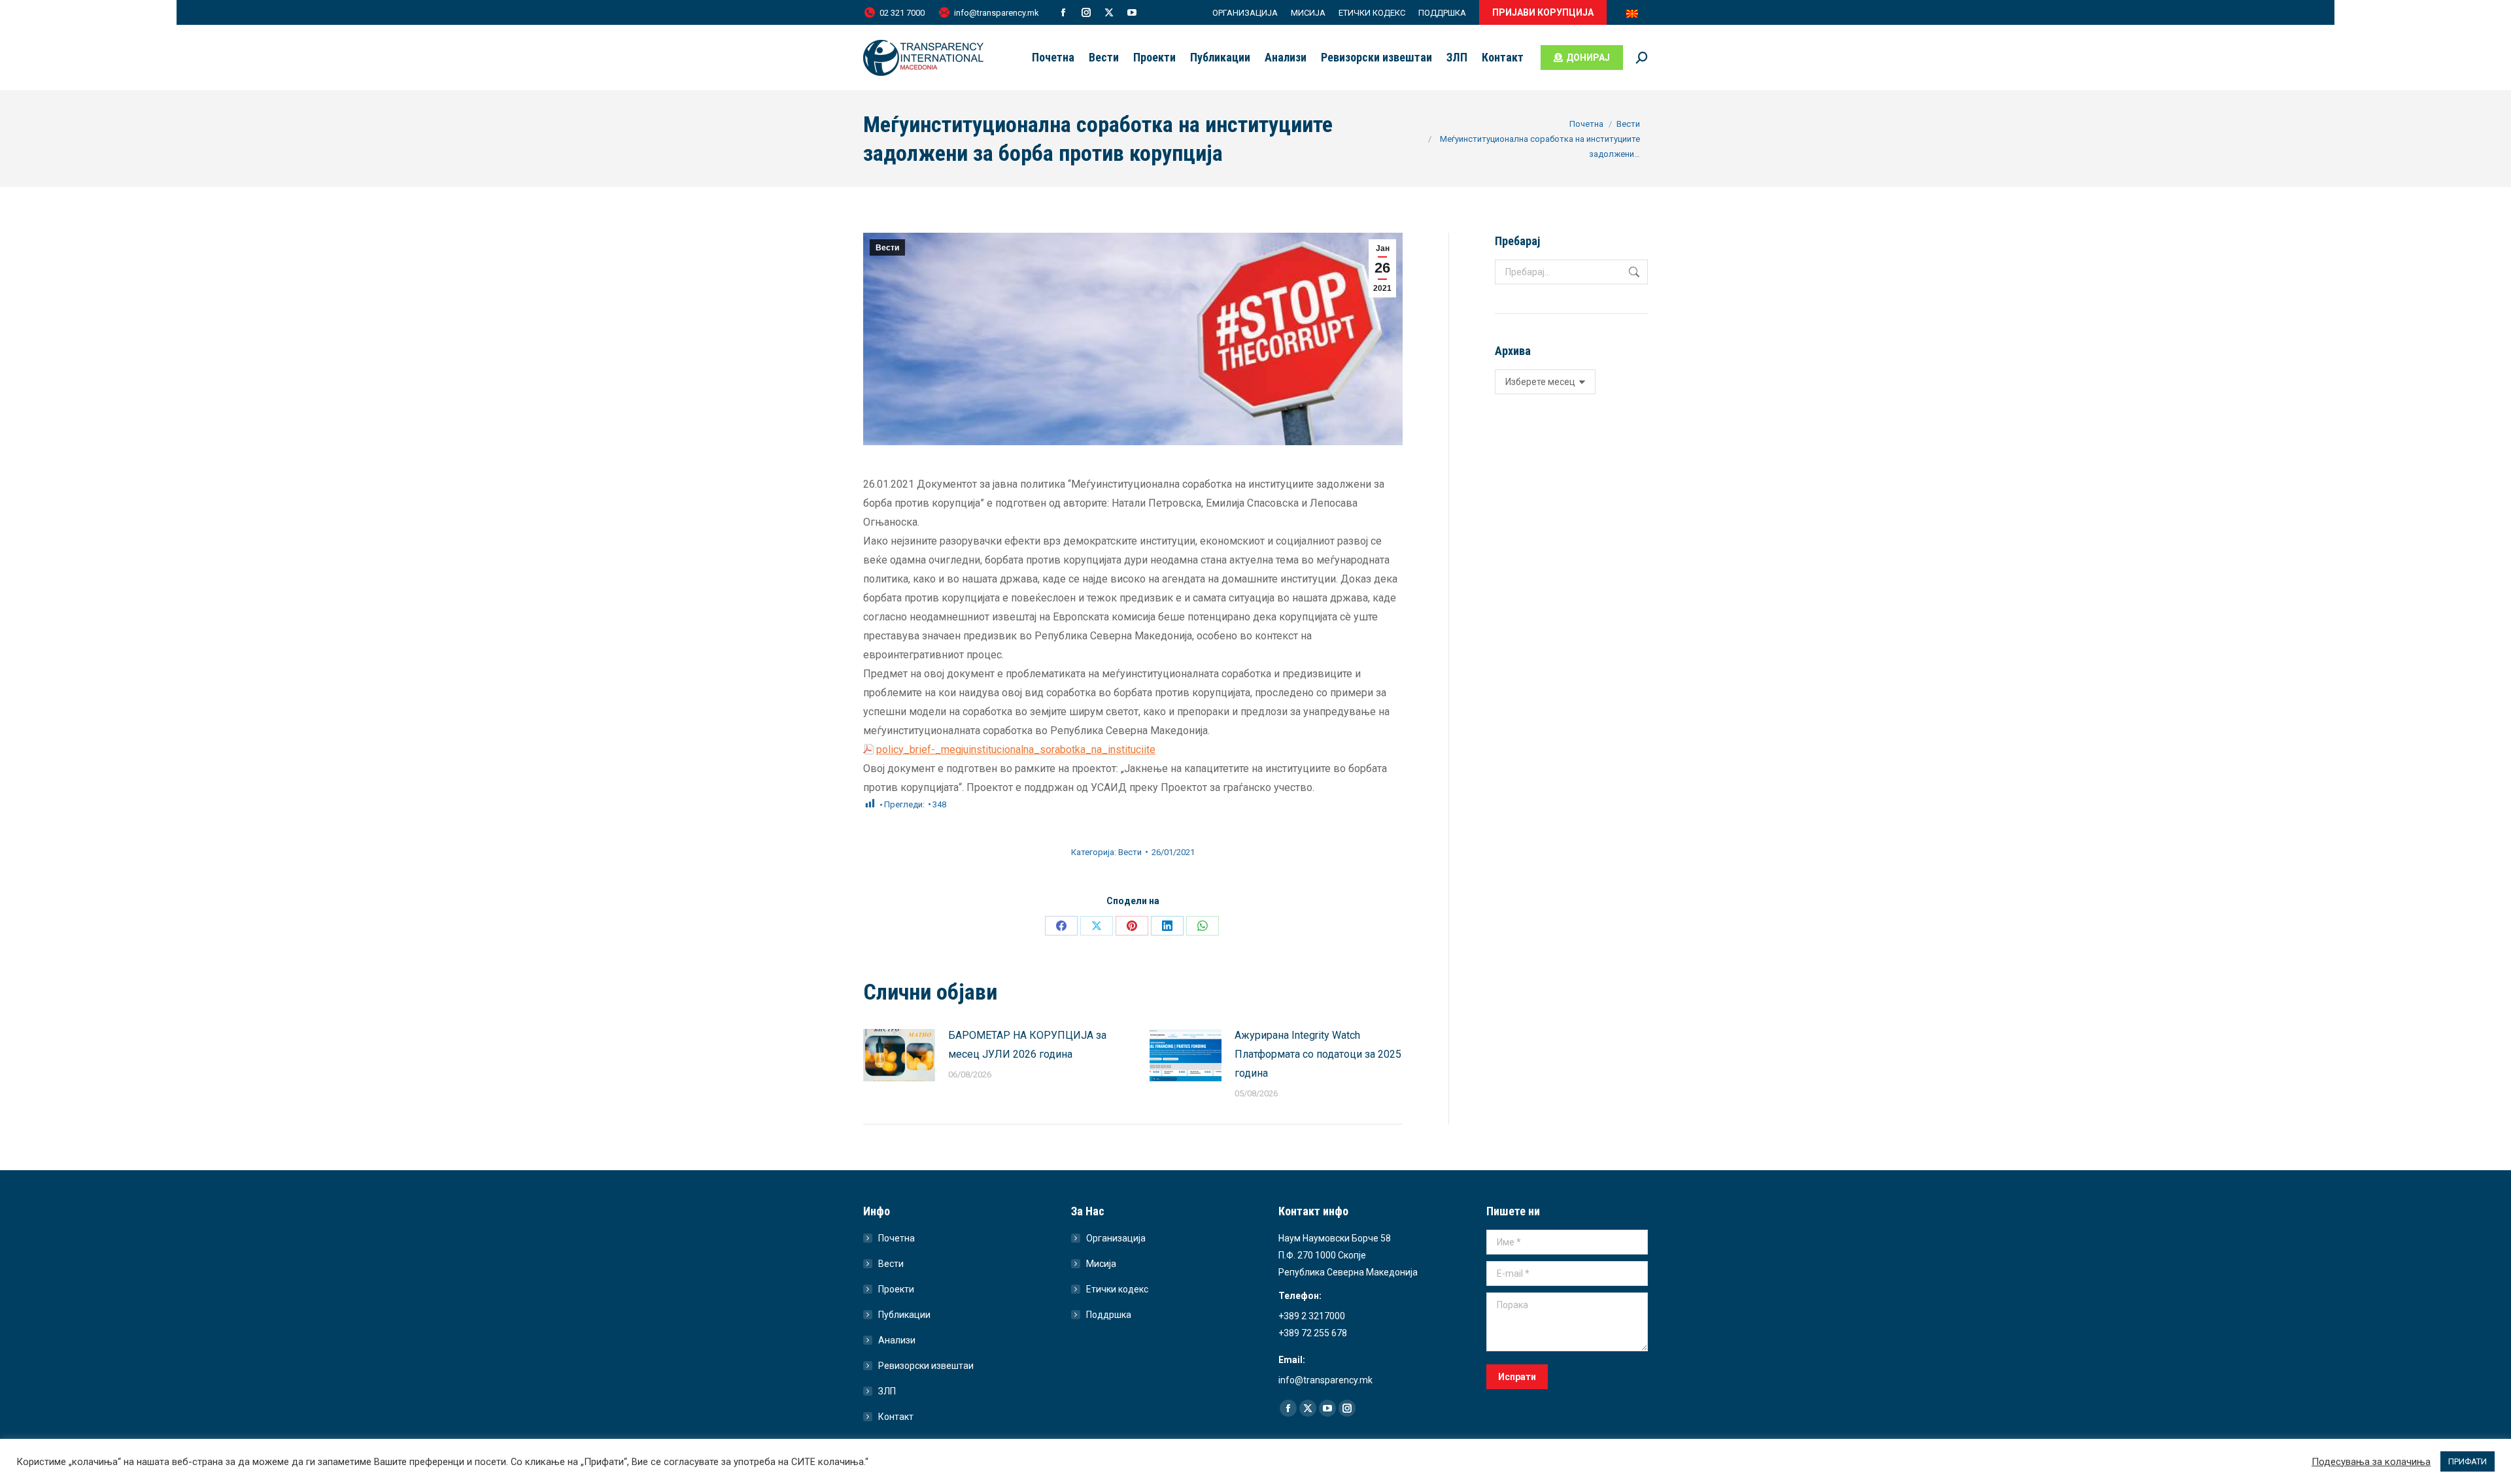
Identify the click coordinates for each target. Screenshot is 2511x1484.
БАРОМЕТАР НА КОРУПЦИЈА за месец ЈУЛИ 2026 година (1027, 1045)
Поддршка (1109, 1315)
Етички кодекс (1117, 1289)
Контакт (896, 1417)
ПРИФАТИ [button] (2468, 1461)
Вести (887, 248)
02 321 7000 (902, 13)
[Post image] (899, 1055)
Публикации (904, 1315)
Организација (1116, 1238)
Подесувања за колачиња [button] (2371, 1462)
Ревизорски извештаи (926, 1366)
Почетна (897, 1238)
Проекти (896, 1289)
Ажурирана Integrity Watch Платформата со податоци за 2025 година (1318, 1054)
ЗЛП (887, 1391)
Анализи (897, 1340)
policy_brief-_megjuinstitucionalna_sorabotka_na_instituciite (1016, 750)
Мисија (1101, 1264)
